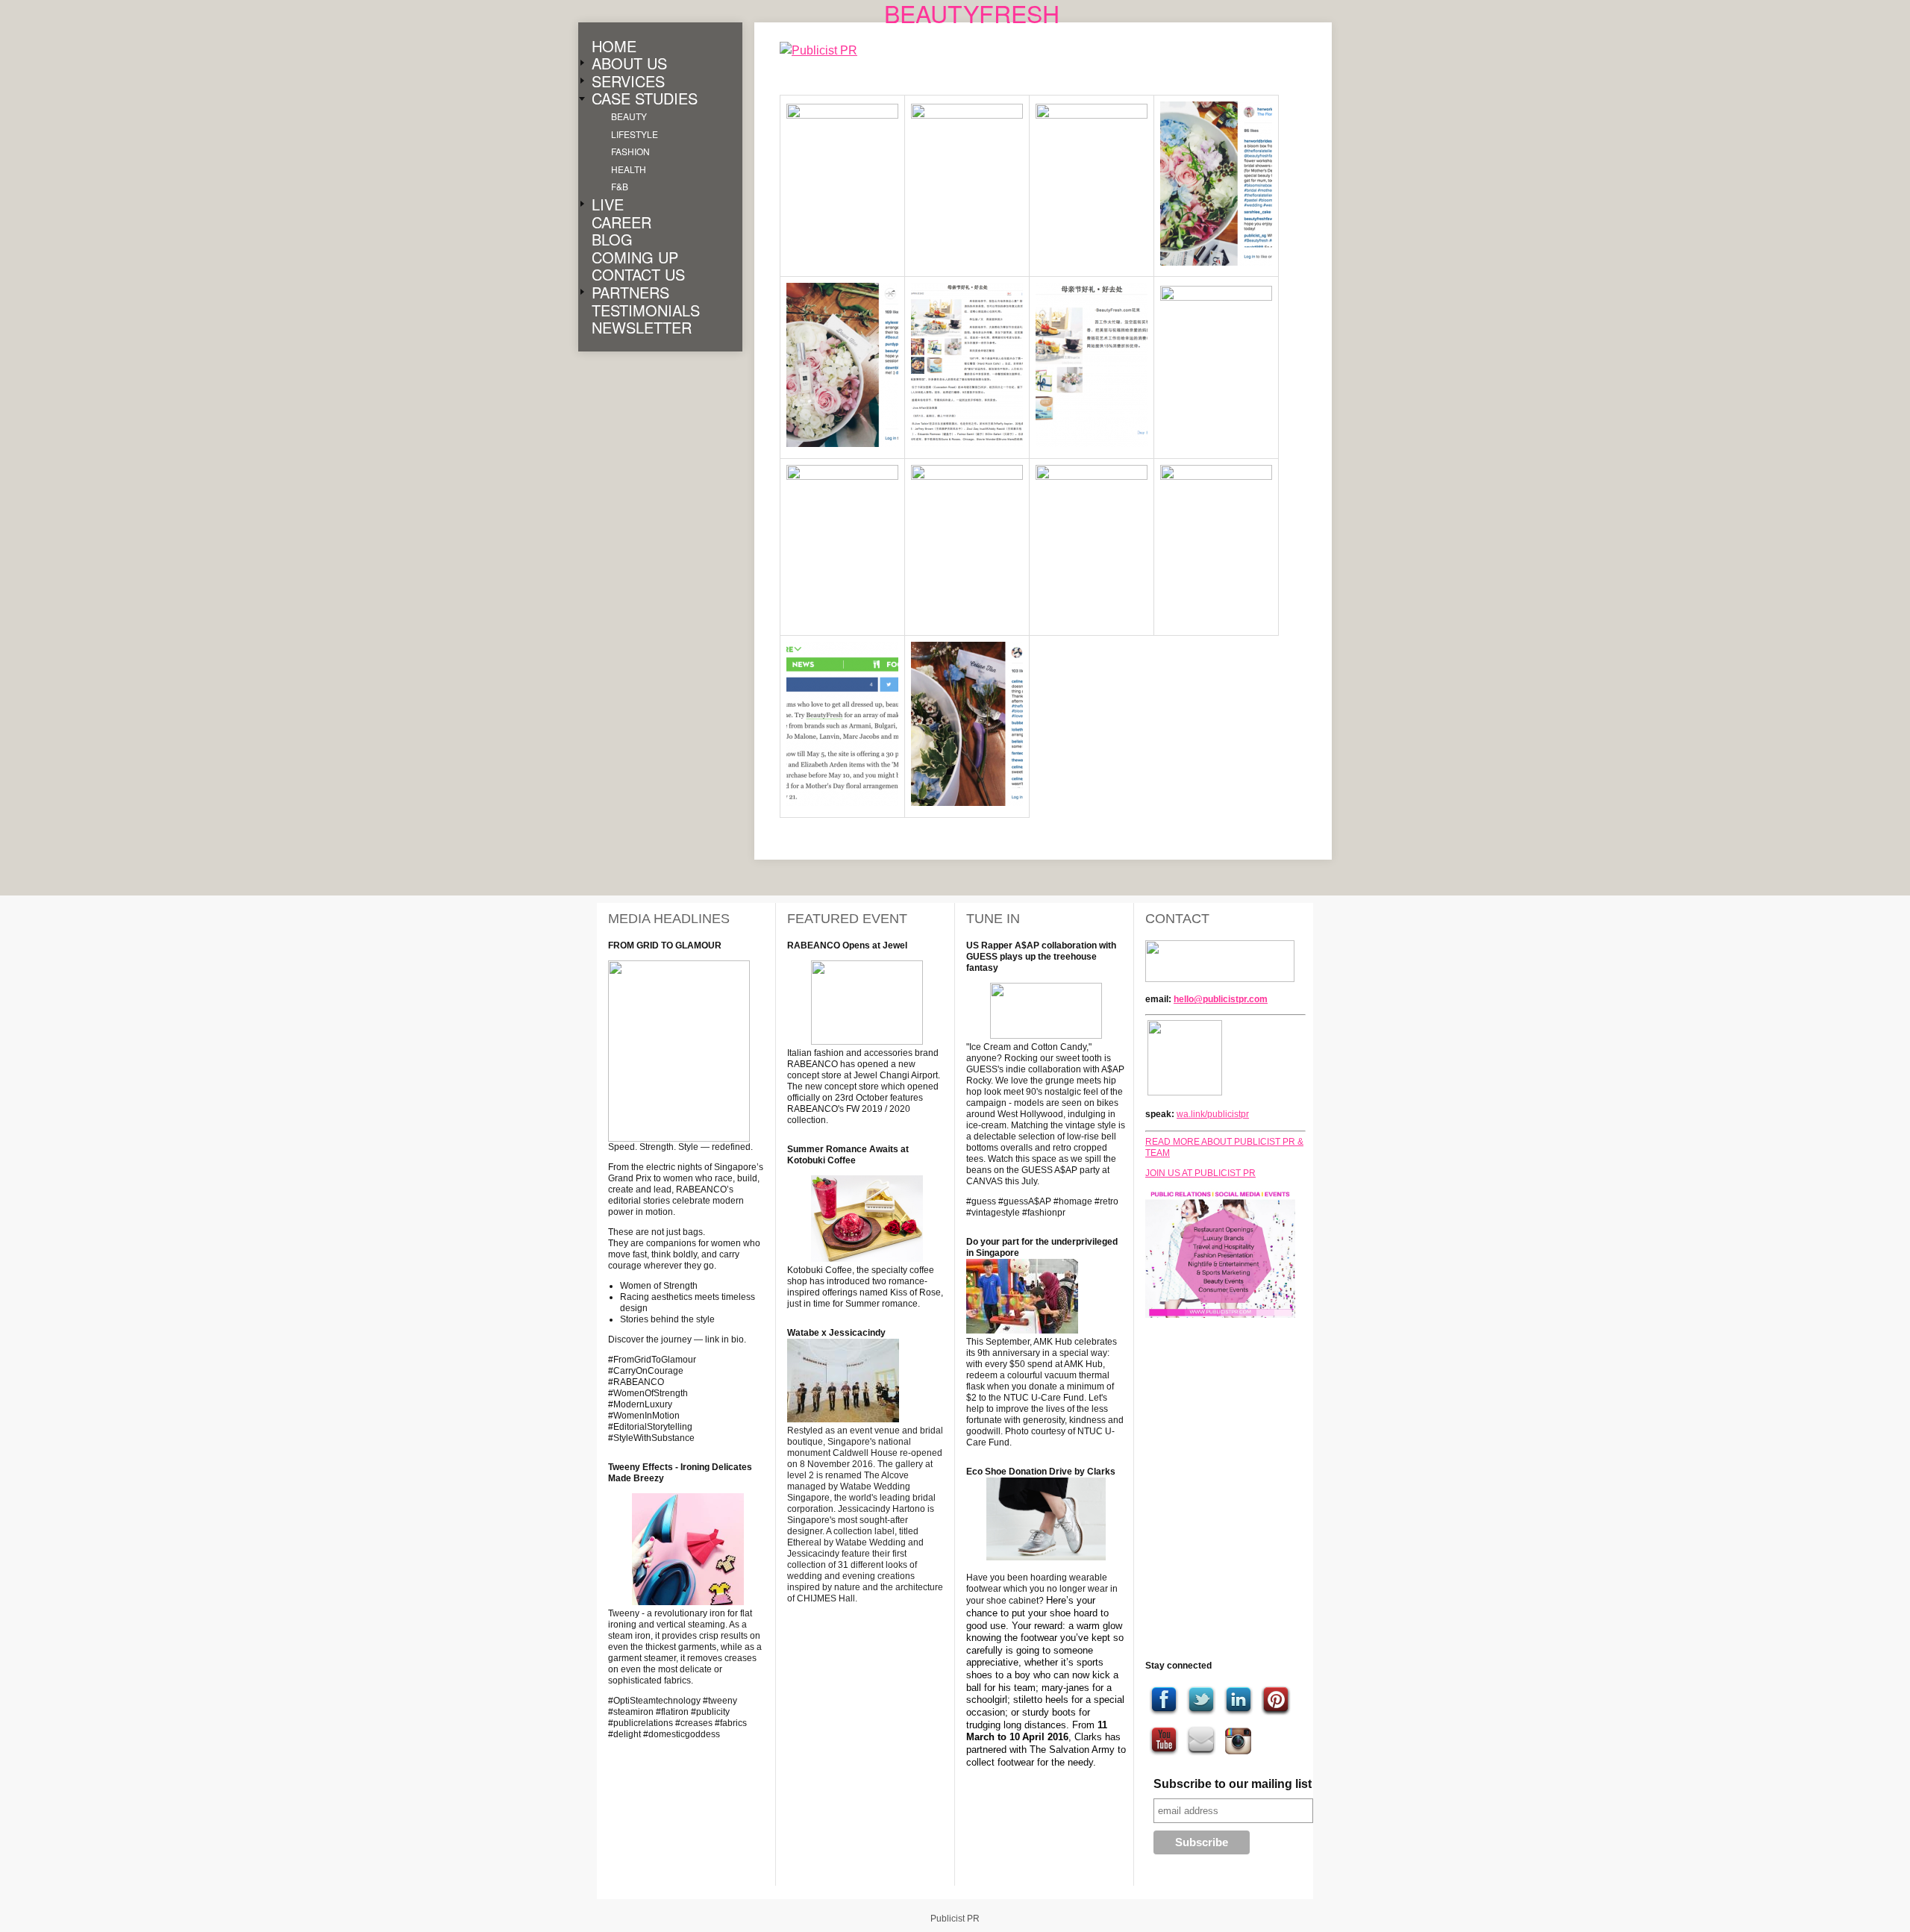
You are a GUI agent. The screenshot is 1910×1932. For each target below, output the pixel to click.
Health (629, 169)
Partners (630, 293)
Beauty (629, 116)
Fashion (630, 152)
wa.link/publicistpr (1213, 1114)
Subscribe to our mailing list (1233, 1784)
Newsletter (642, 328)
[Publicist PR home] (830, 51)
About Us (629, 64)
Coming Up (635, 257)
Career (621, 222)
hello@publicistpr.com (1221, 999)
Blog (612, 240)
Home (614, 46)
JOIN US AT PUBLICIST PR (1200, 1173)
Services (628, 81)
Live (608, 204)
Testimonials (646, 310)
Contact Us (638, 275)
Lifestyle (635, 134)
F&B (620, 187)
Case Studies (645, 99)
